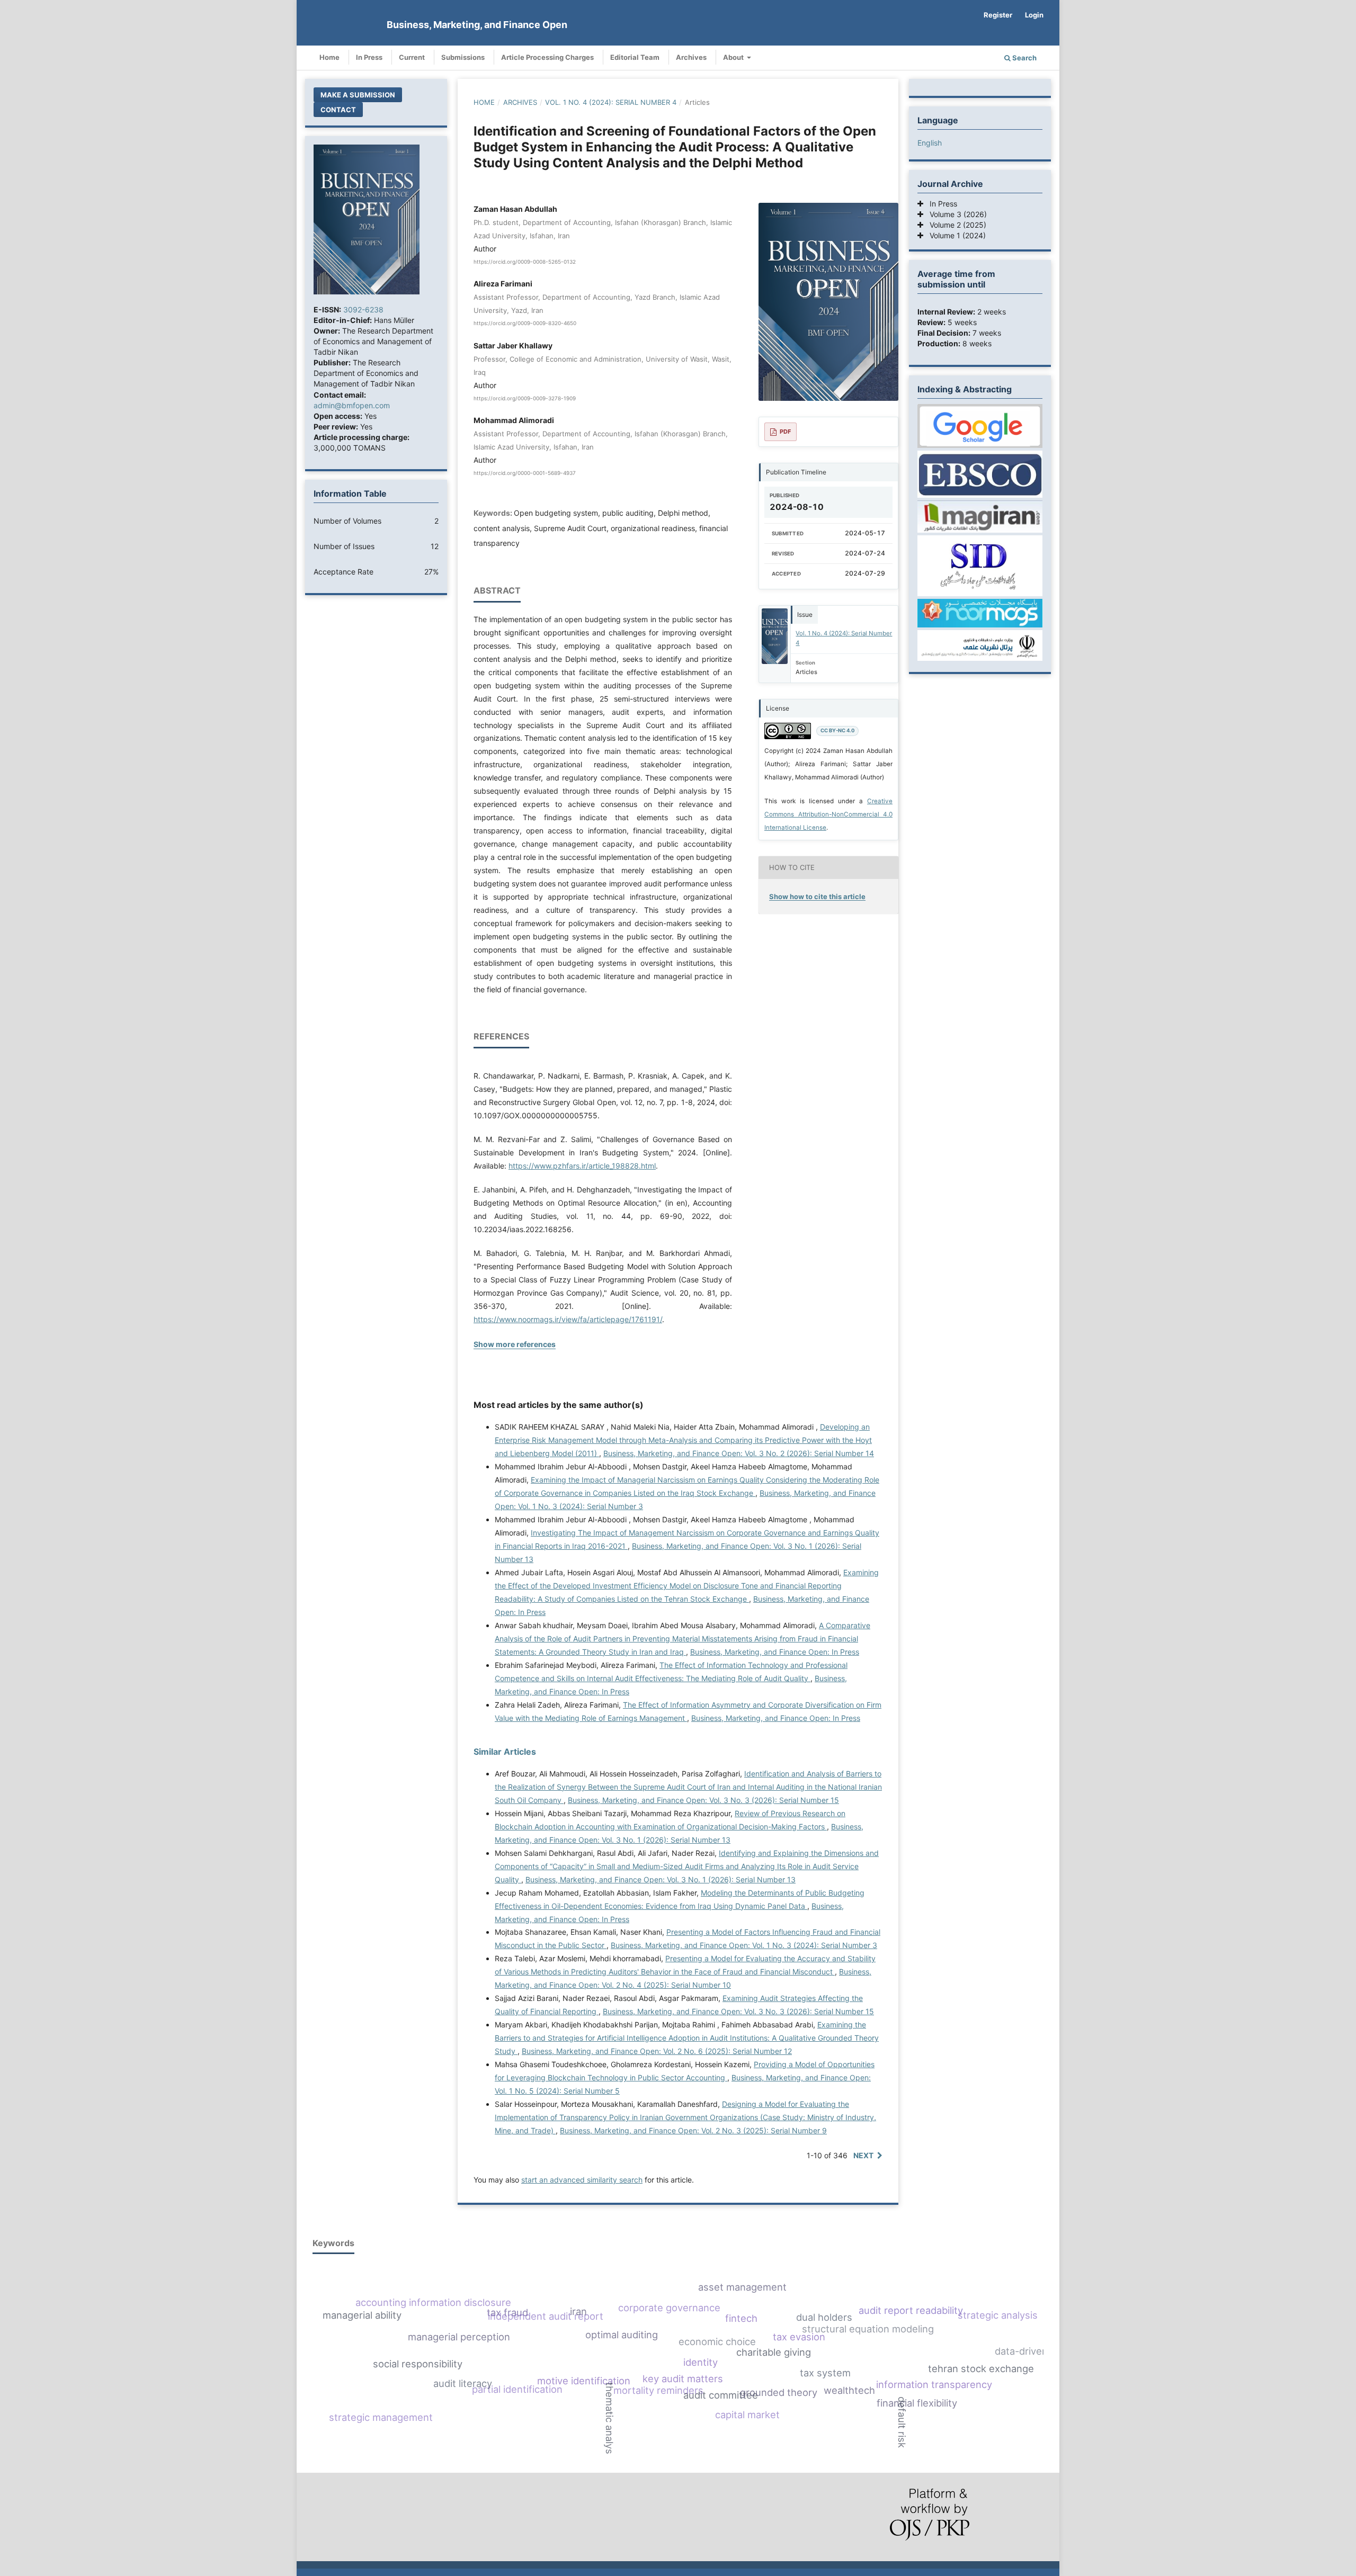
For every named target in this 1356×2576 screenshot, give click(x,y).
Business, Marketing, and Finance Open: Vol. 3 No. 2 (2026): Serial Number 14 (739, 1453)
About (734, 57)
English (930, 143)
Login (1034, 15)
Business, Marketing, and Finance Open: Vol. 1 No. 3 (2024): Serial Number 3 (744, 1945)
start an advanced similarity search (582, 2180)
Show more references (515, 1344)
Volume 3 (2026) (955, 214)
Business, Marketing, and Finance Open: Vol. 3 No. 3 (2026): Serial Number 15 (703, 1800)
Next (863, 2155)
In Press (369, 57)
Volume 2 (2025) (955, 225)
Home (329, 57)
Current (412, 57)
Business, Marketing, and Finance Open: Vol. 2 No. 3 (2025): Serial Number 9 (693, 2130)
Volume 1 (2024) (954, 235)
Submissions (463, 57)
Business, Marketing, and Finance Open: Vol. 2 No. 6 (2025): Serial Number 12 (657, 2051)
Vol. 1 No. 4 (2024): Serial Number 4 (611, 102)
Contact (338, 110)
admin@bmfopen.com (352, 405)
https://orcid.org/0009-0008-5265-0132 (525, 262)
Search (1024, 58)
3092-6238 (363, 309)
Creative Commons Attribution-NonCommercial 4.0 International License (828, 814)
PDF (785, 432)
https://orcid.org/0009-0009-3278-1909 (525, 398)
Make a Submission (358, 95)
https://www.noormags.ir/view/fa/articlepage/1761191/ (568, 1319)
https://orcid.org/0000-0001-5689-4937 (525, 473)
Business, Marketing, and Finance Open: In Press (775, 1652)
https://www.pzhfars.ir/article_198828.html (582, 1166)
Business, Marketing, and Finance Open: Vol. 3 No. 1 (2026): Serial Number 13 (661, 1879)
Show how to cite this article (817, 896)
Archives (691, 57)
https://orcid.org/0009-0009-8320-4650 (525, 324)
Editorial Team (635, 57)
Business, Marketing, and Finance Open (477, 25)
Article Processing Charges (547, 57)
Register (998, 15)
